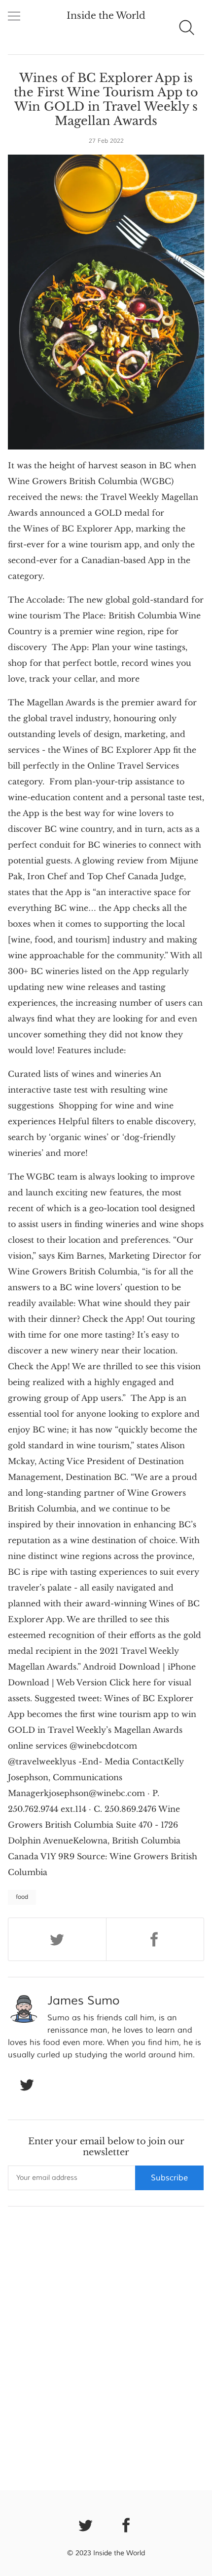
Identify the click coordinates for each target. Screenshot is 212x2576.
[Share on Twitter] (57, 1939)
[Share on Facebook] (155, 1939)
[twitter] (86, 2524)
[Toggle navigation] (14, 17)
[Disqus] (106, 2346)
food (22, 1897)
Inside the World (106, 16)
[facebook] (127, 2524)
